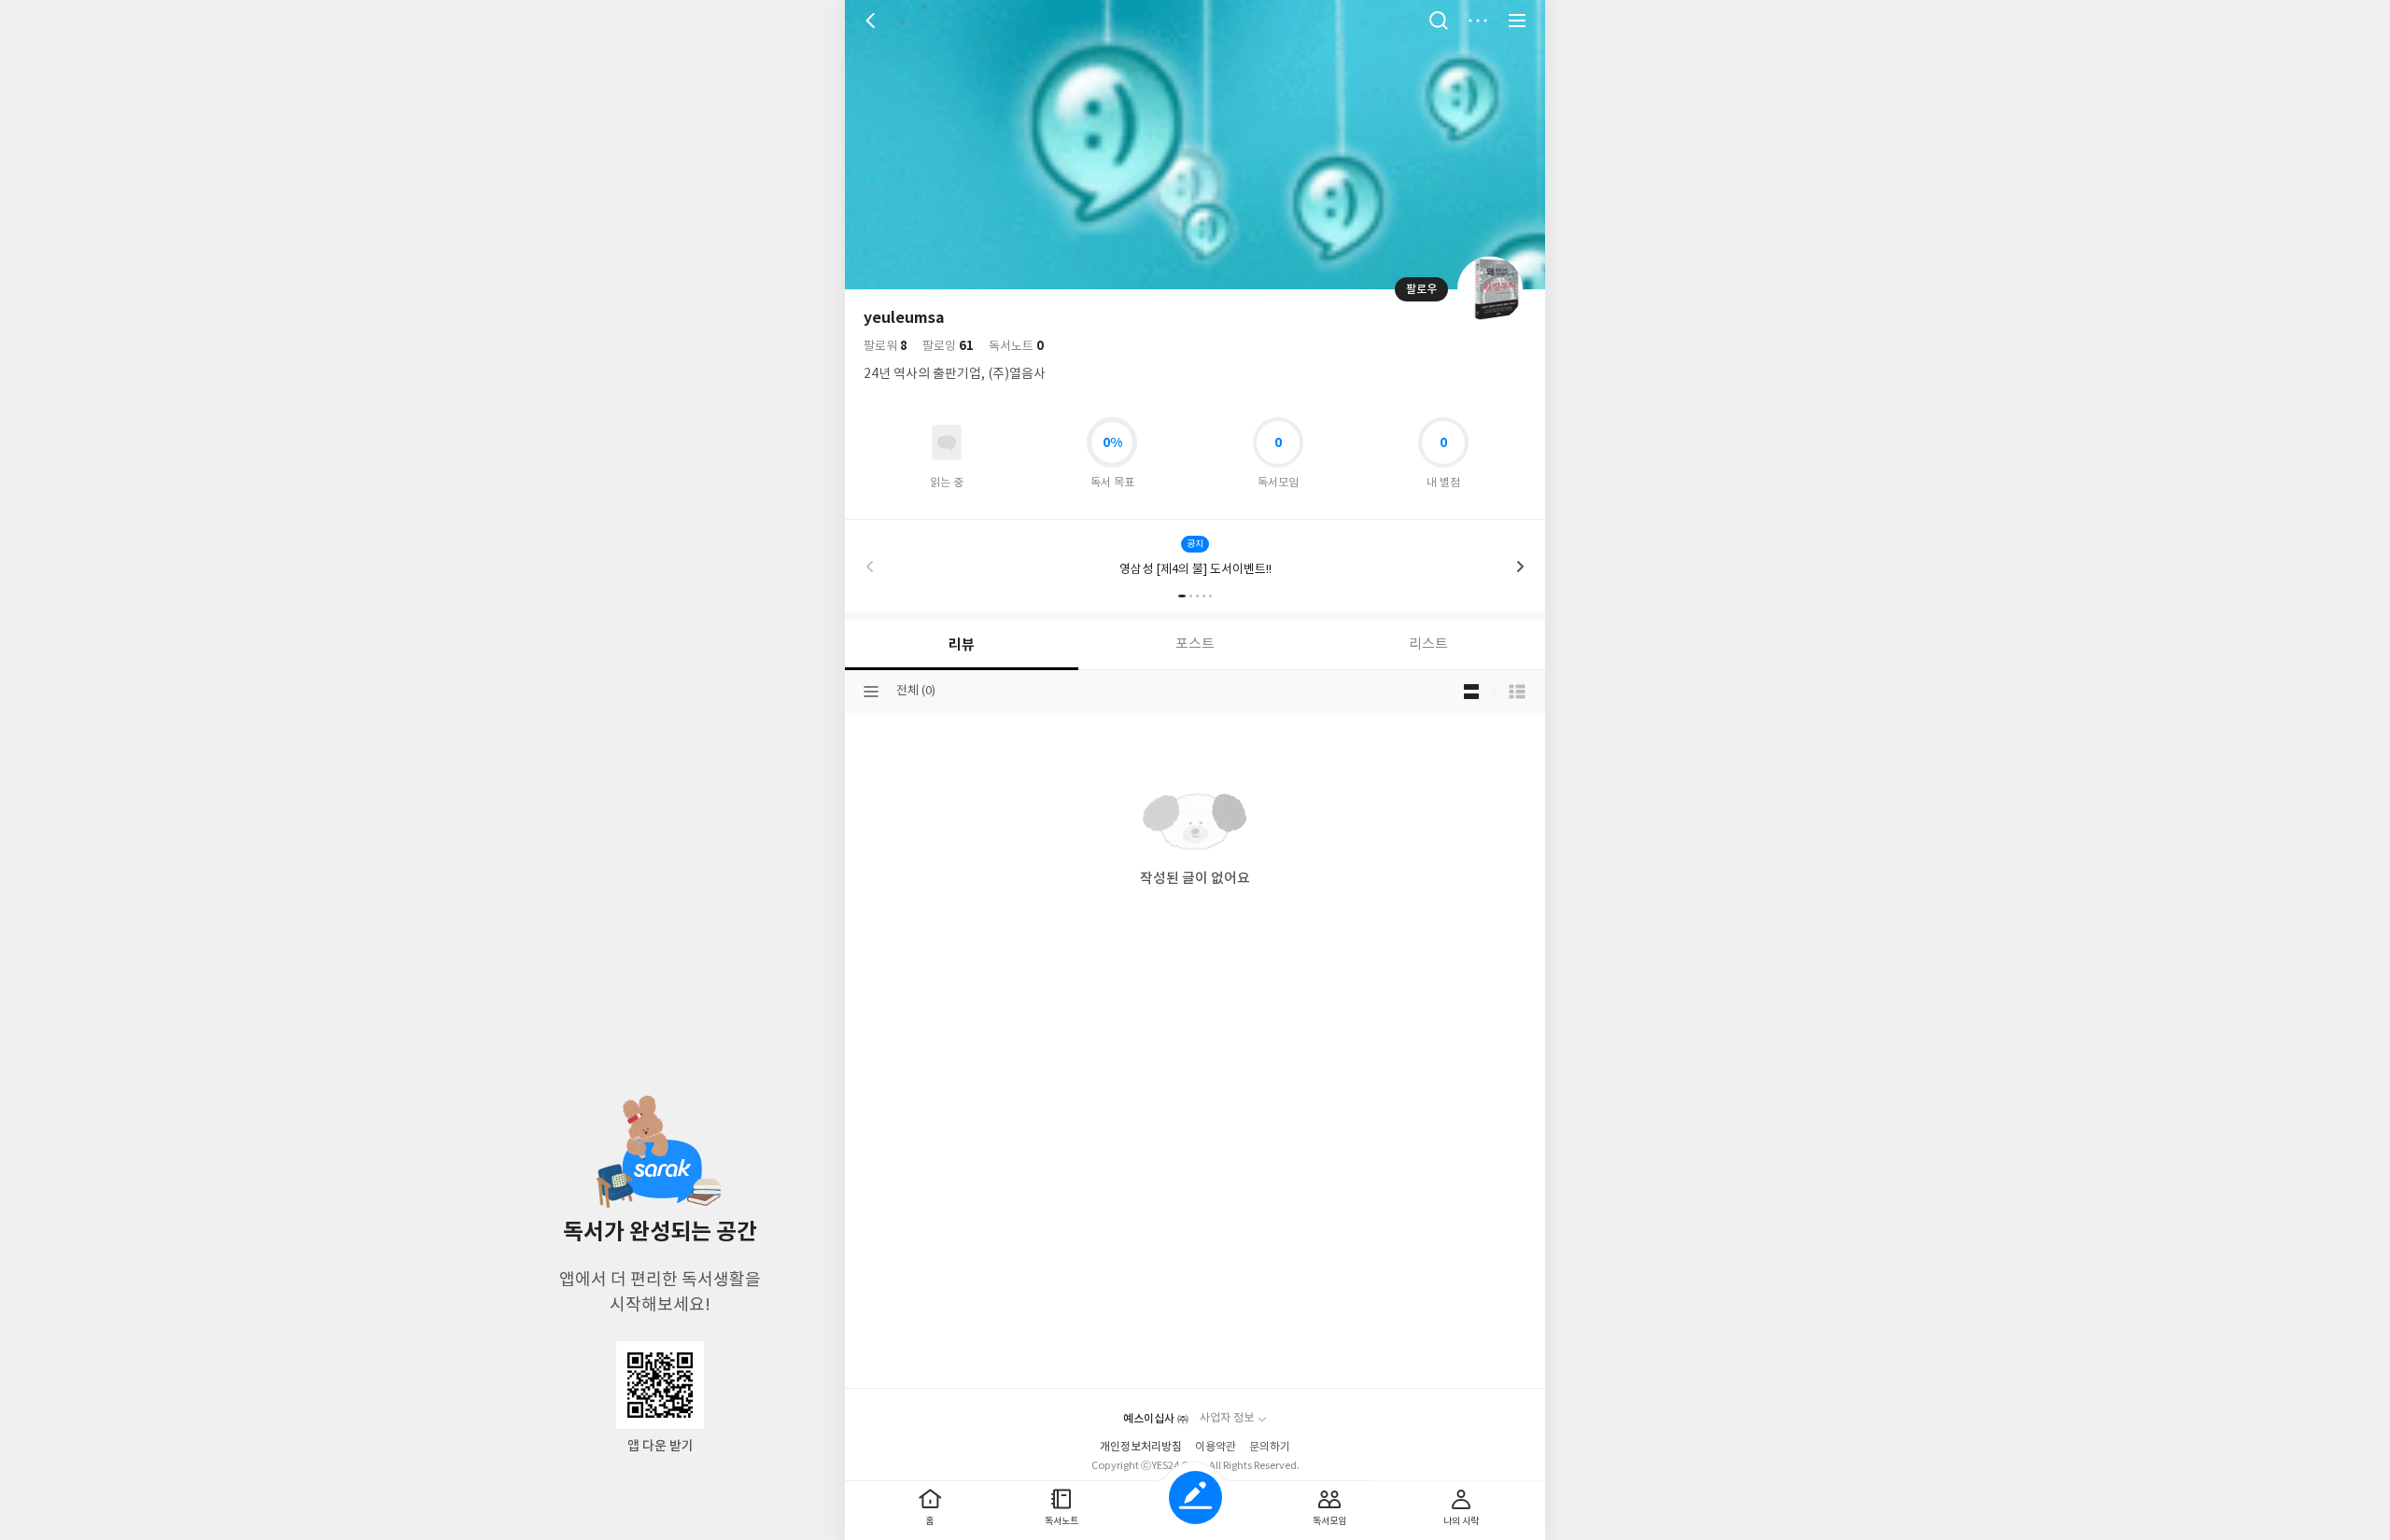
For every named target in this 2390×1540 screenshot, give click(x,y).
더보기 (1478, 21)
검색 (1439, 21)
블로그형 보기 (1471, 692)
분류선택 (871, 692)
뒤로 (873, 21)
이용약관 (1216, 1447)
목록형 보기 (1517, 692)
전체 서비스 (1517, 21)
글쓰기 (1195, 1498)
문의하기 (1270, 1447)
